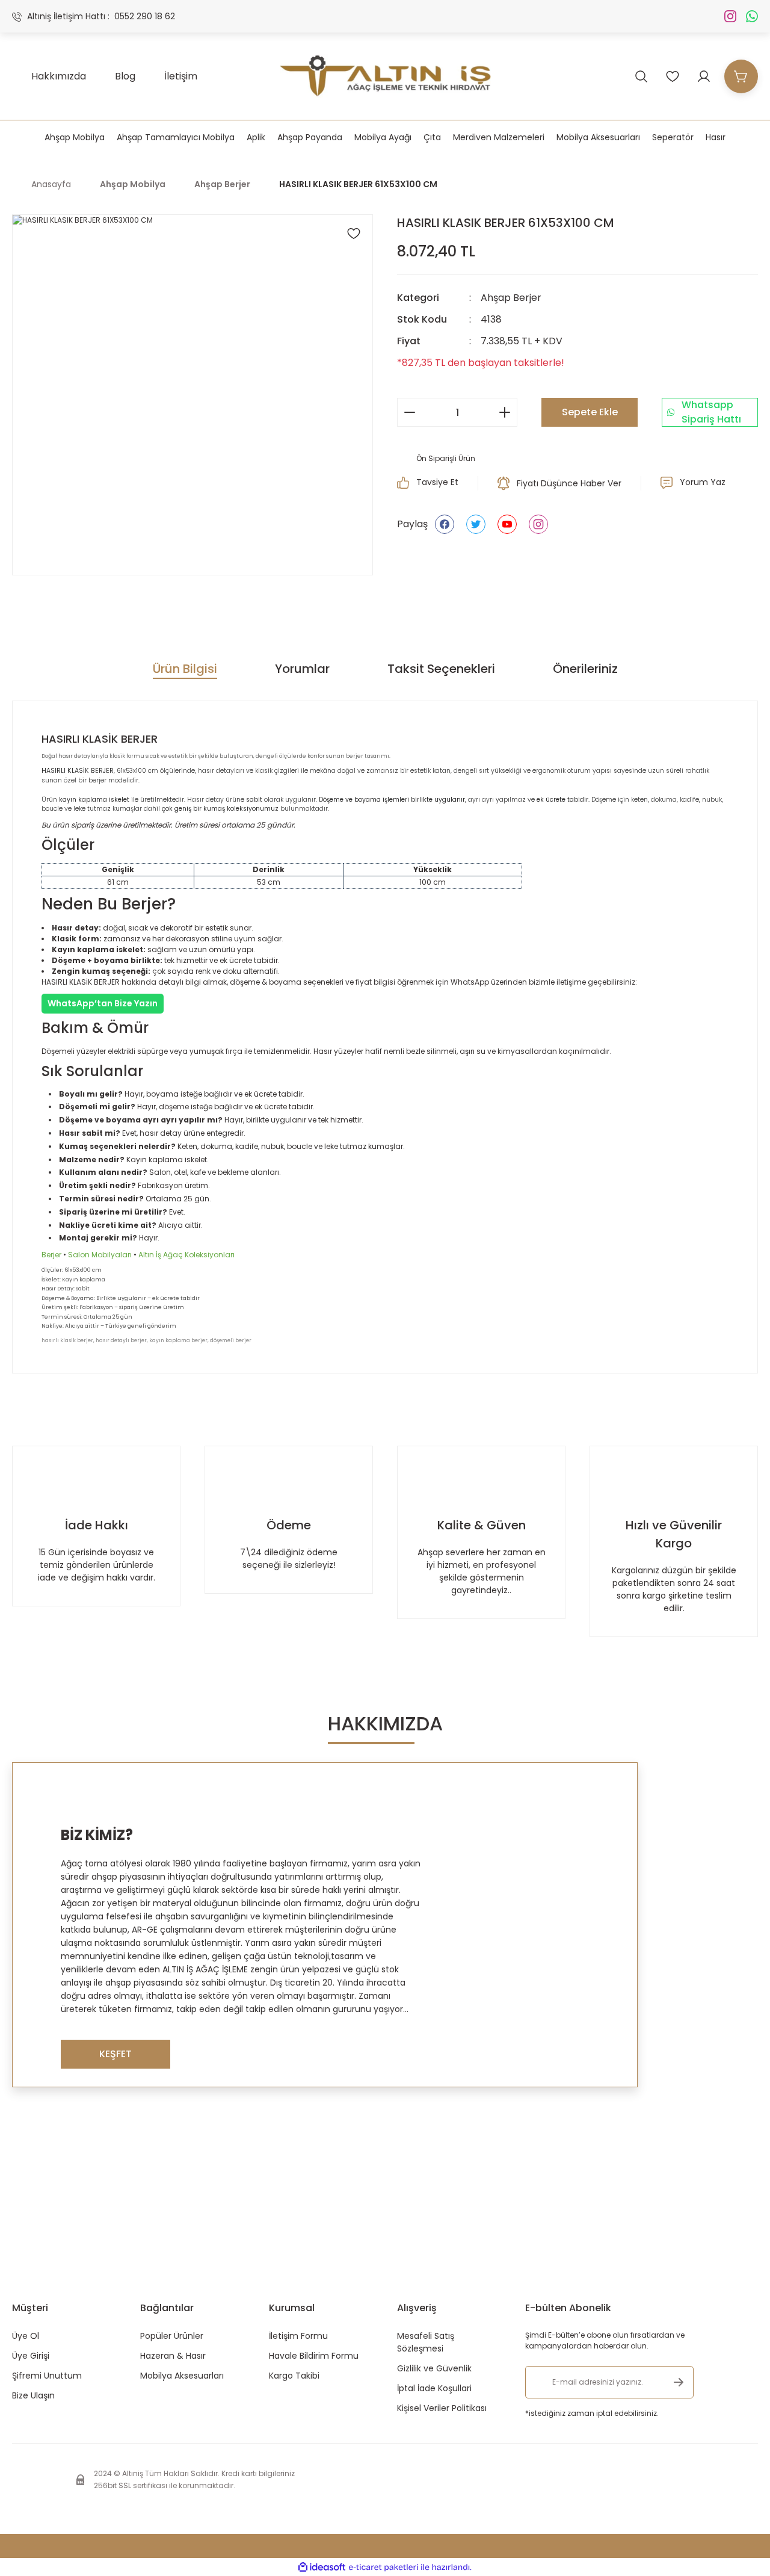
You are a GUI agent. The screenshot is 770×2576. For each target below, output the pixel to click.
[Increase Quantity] (505, 412)
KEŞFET (115, 2054)
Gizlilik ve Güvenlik (434, 2368)
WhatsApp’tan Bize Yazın (103, 1003)
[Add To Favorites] (354, 234)
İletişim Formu (298, 2336)
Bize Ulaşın (33, 2395)
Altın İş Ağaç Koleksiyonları (186, 1255)
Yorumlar (302, 669)
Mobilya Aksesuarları (182, 2376)
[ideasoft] (322, 2567)
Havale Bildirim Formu (314, 2356)
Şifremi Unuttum (47, 2376)
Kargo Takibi (294, 2376)
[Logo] (385, 76)
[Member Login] (704, 76)
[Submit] (679, 2382)
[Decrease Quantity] (410, 412)
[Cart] (741, 76)
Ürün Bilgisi (185, 669)
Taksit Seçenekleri (441, 669)
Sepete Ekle (590, 412)
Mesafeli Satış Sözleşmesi (426, 2342)
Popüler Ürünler (172, 2336)
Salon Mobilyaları (100, 1255)
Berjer (51, 1255)
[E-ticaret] (383, 2567)
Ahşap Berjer (511, 298)
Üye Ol (26, 2336)
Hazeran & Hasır (173, 2356)
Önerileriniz (585, 669)
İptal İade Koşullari (434, 2388)
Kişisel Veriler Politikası (442, 2408)
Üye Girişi (31, 2356)
